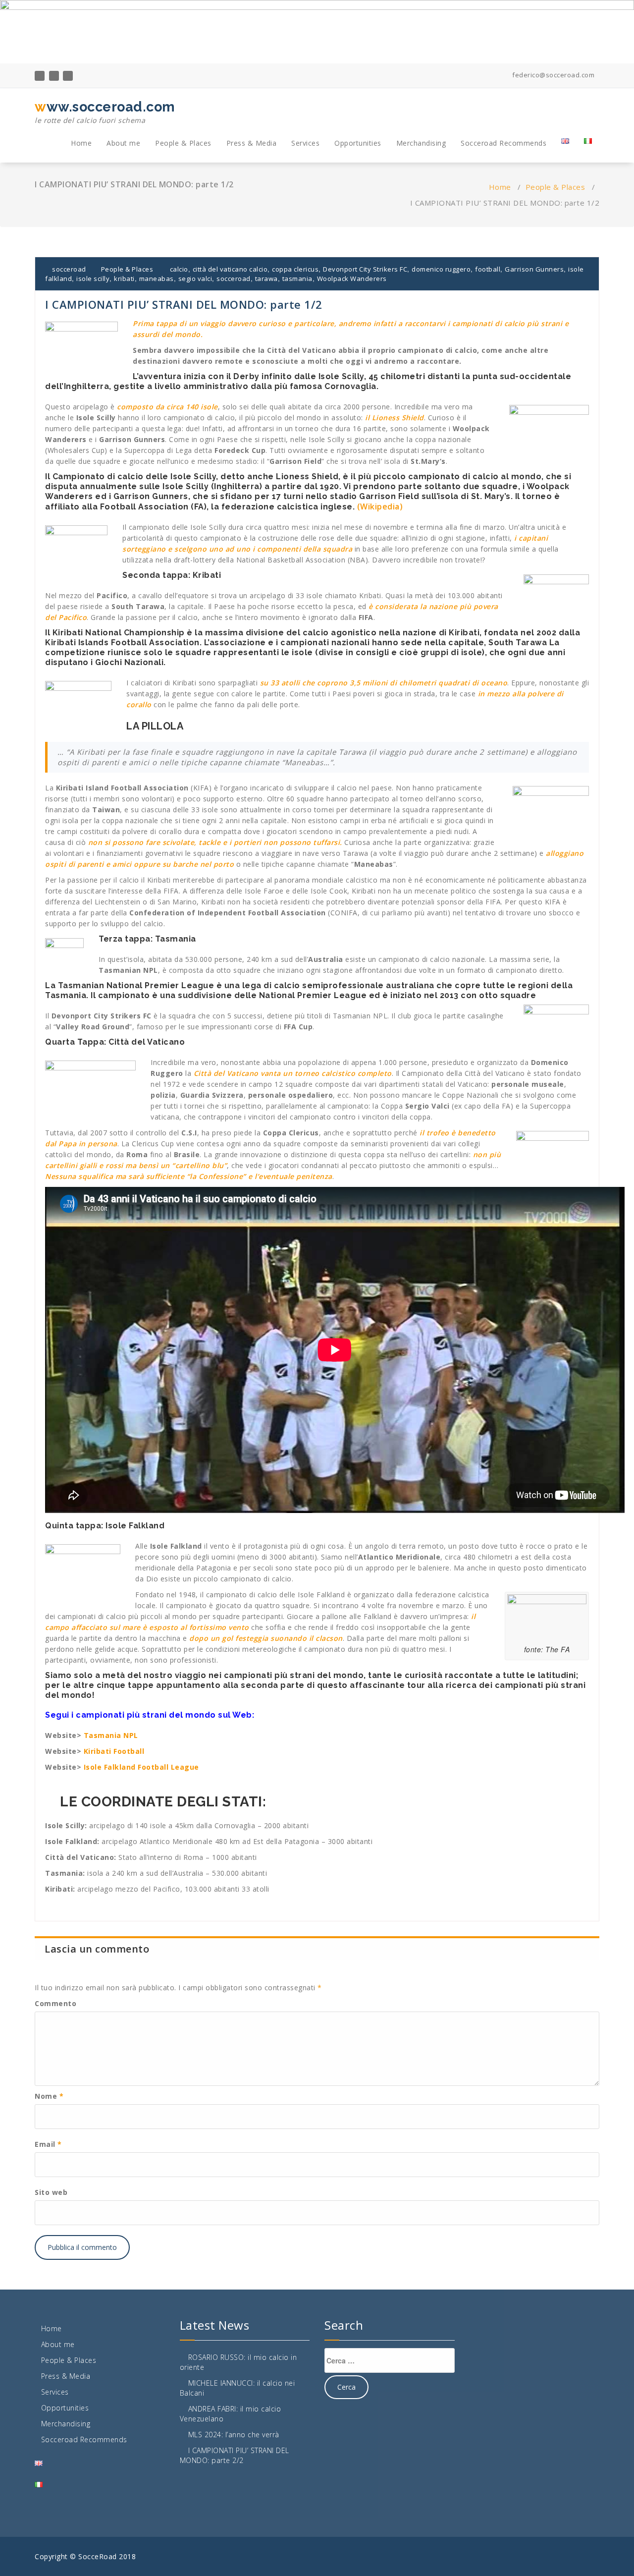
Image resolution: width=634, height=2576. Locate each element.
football (488, 269)
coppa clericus (295, 269)
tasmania (297, 279)
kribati (124, 279)
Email (48, 2144)
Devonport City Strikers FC (365, 269)
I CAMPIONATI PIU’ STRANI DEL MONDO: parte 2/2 (235, 2455)
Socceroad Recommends (503, 143)
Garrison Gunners (534, 269)
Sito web (51, 2192)
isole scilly (93, 279)
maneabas (157, 279)
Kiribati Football (115, 1751)
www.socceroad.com (105, 112)
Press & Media (252, 143)
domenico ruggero (441, 269)
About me (123, 143)
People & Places (183, 143)
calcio (179, 269)
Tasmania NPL (111, 1735)
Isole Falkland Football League (141, 1767)
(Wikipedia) (380, 506)
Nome (49, 2096)
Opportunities (358, 143)
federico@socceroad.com (553, 75)
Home (81, 143)
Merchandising (421, 143)
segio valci (195, 279)
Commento (55, 2003)
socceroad (68, 269)
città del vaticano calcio (230, 269)
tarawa (266, 279)
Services (305, 143)
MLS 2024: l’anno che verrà (234, 2435)
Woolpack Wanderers (352, 279)
